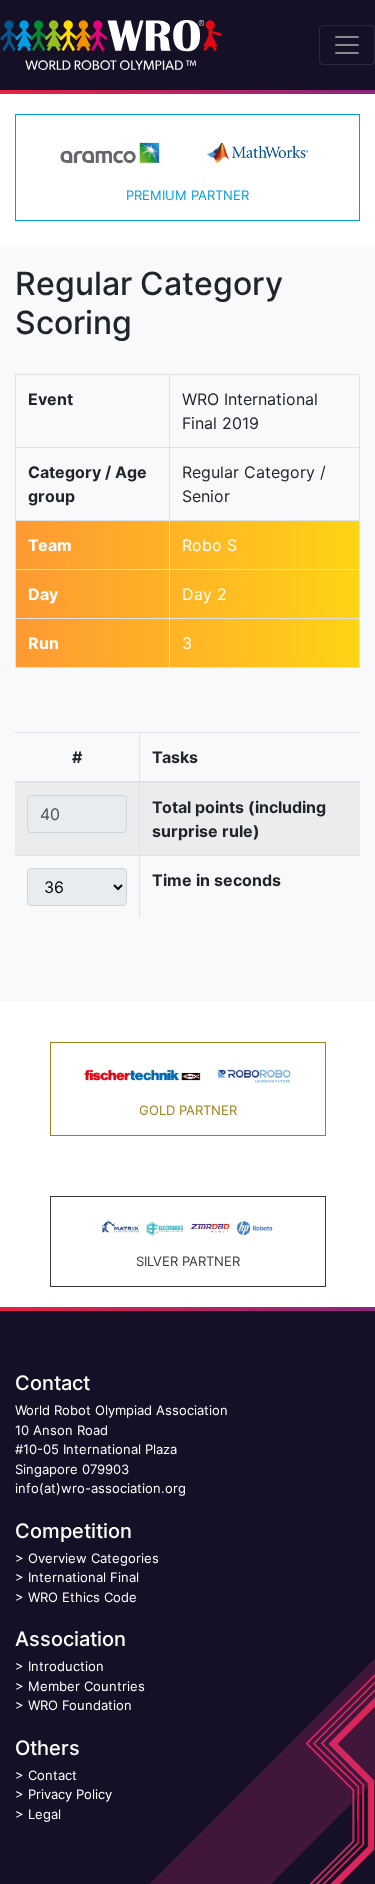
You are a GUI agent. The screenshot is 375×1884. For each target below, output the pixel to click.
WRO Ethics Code (82, 1597)
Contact (52, 1775)
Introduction (66, 1666)
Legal (44, 1814)
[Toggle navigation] (347, 45)
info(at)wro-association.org (100, 1488)
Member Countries (86, 1686)
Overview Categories (93, 1558)
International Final (83, 1577)
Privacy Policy (70, 1794)
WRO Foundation (80, 1705)
